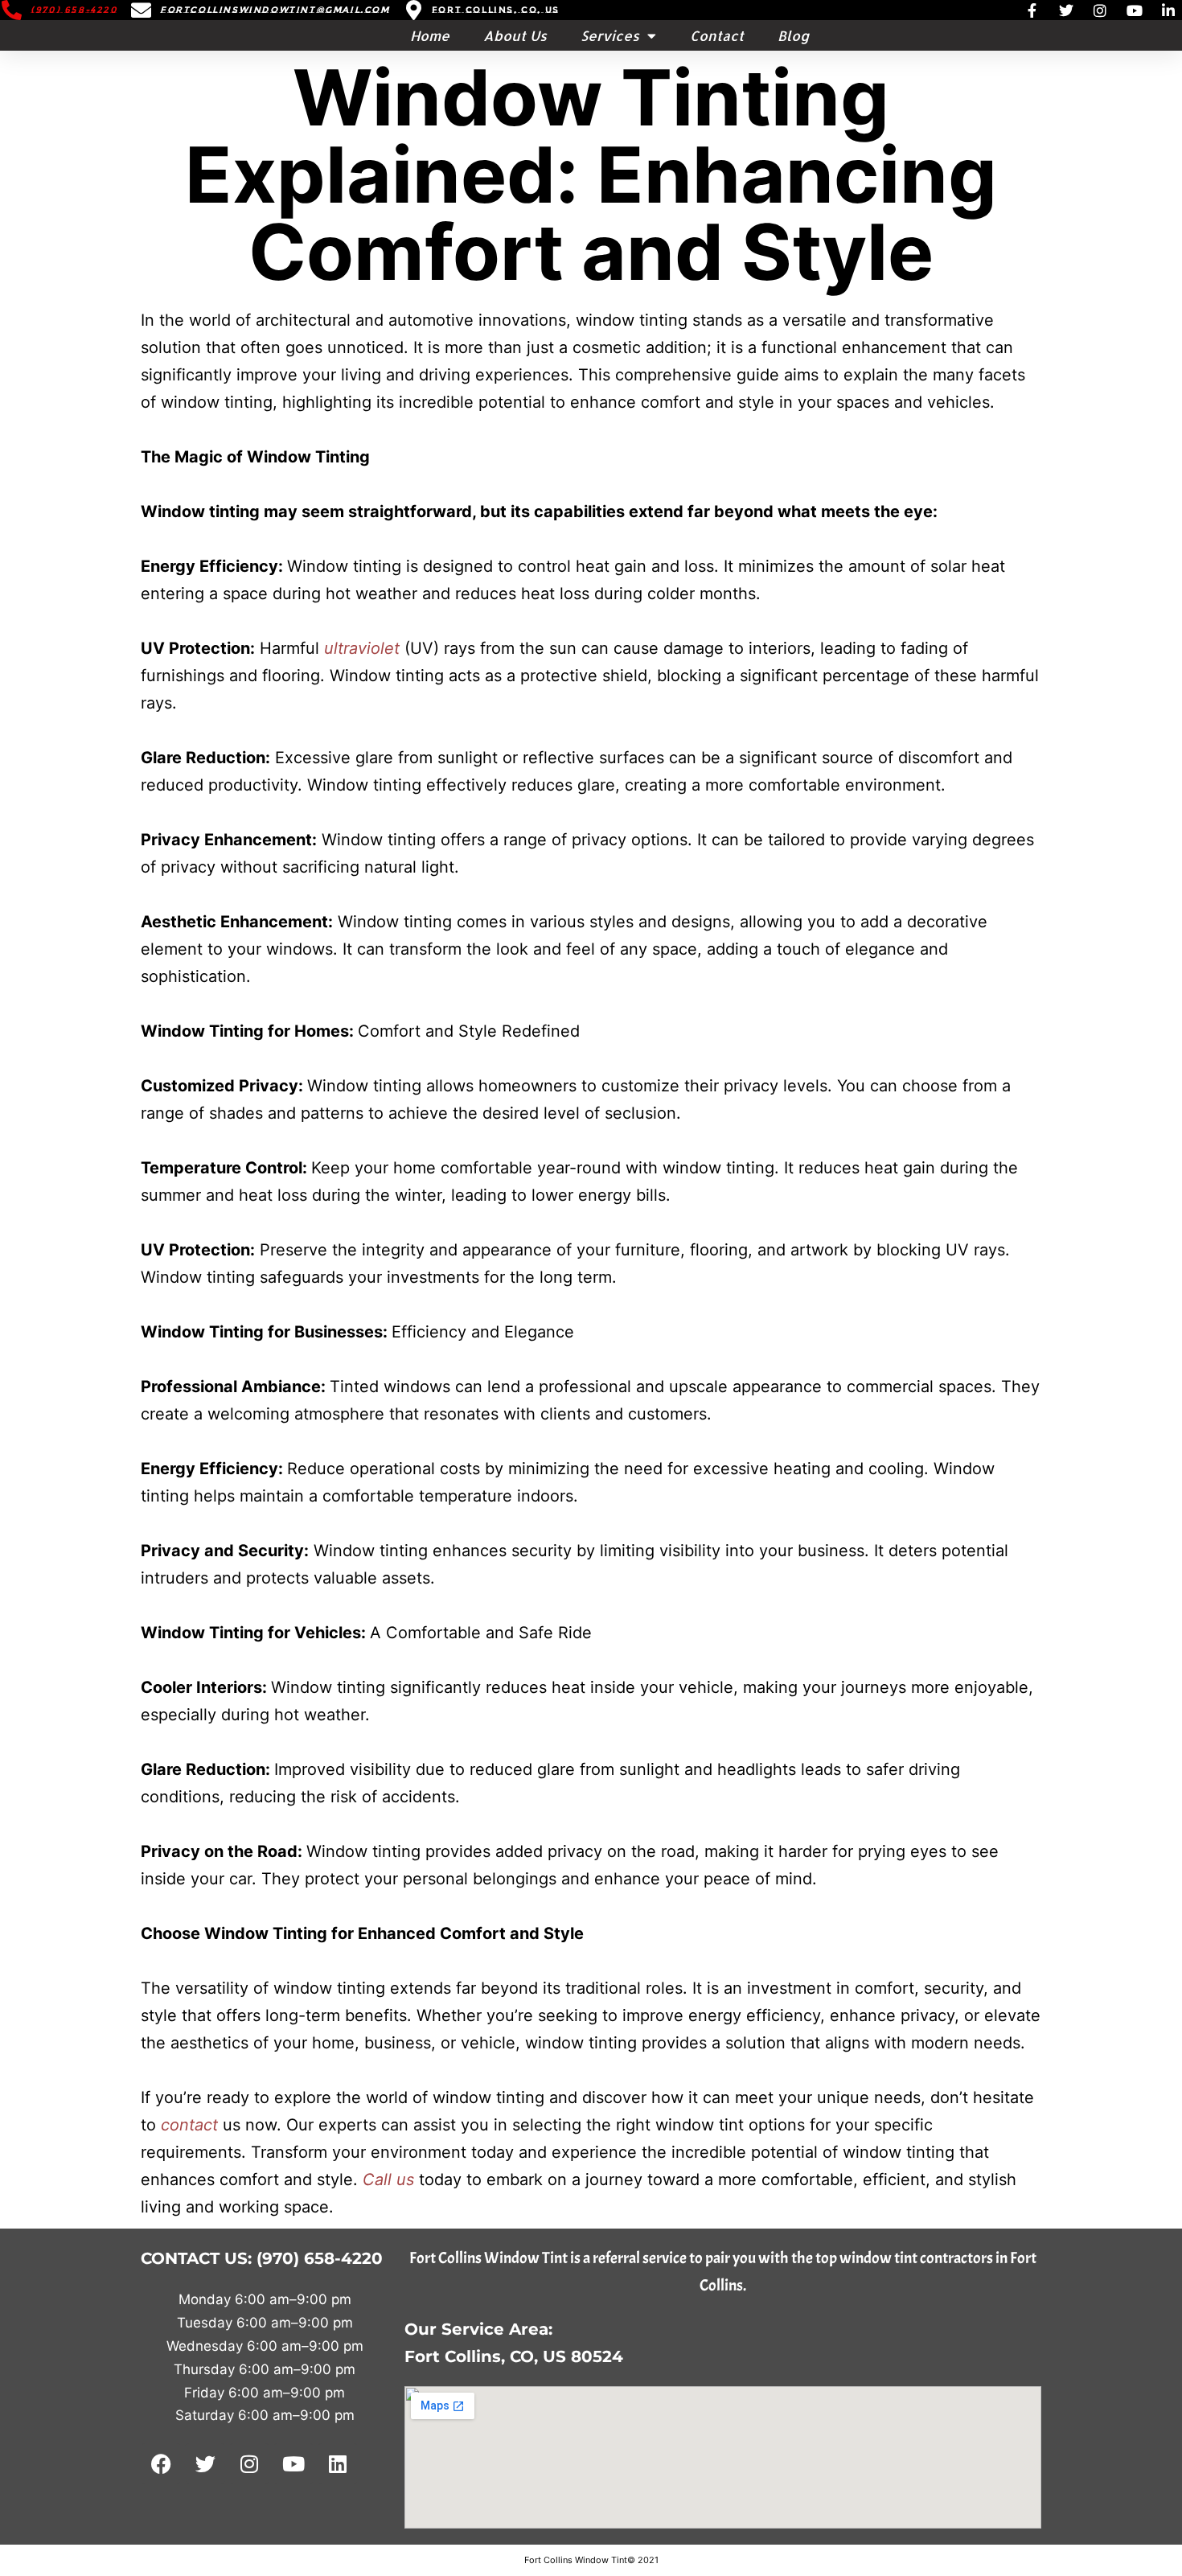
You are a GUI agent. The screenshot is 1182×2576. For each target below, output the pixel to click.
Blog (793, 35)
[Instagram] (249, 2463)
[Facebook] (161, 2463)
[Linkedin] (338, 2463)
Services (610, 35)
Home (430, 35)
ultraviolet (364, 648)
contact (192, 2125)
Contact (717, 35)
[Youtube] (293, 2463)
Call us (388, 2180)
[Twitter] (205, 2463)
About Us (515, 35)
